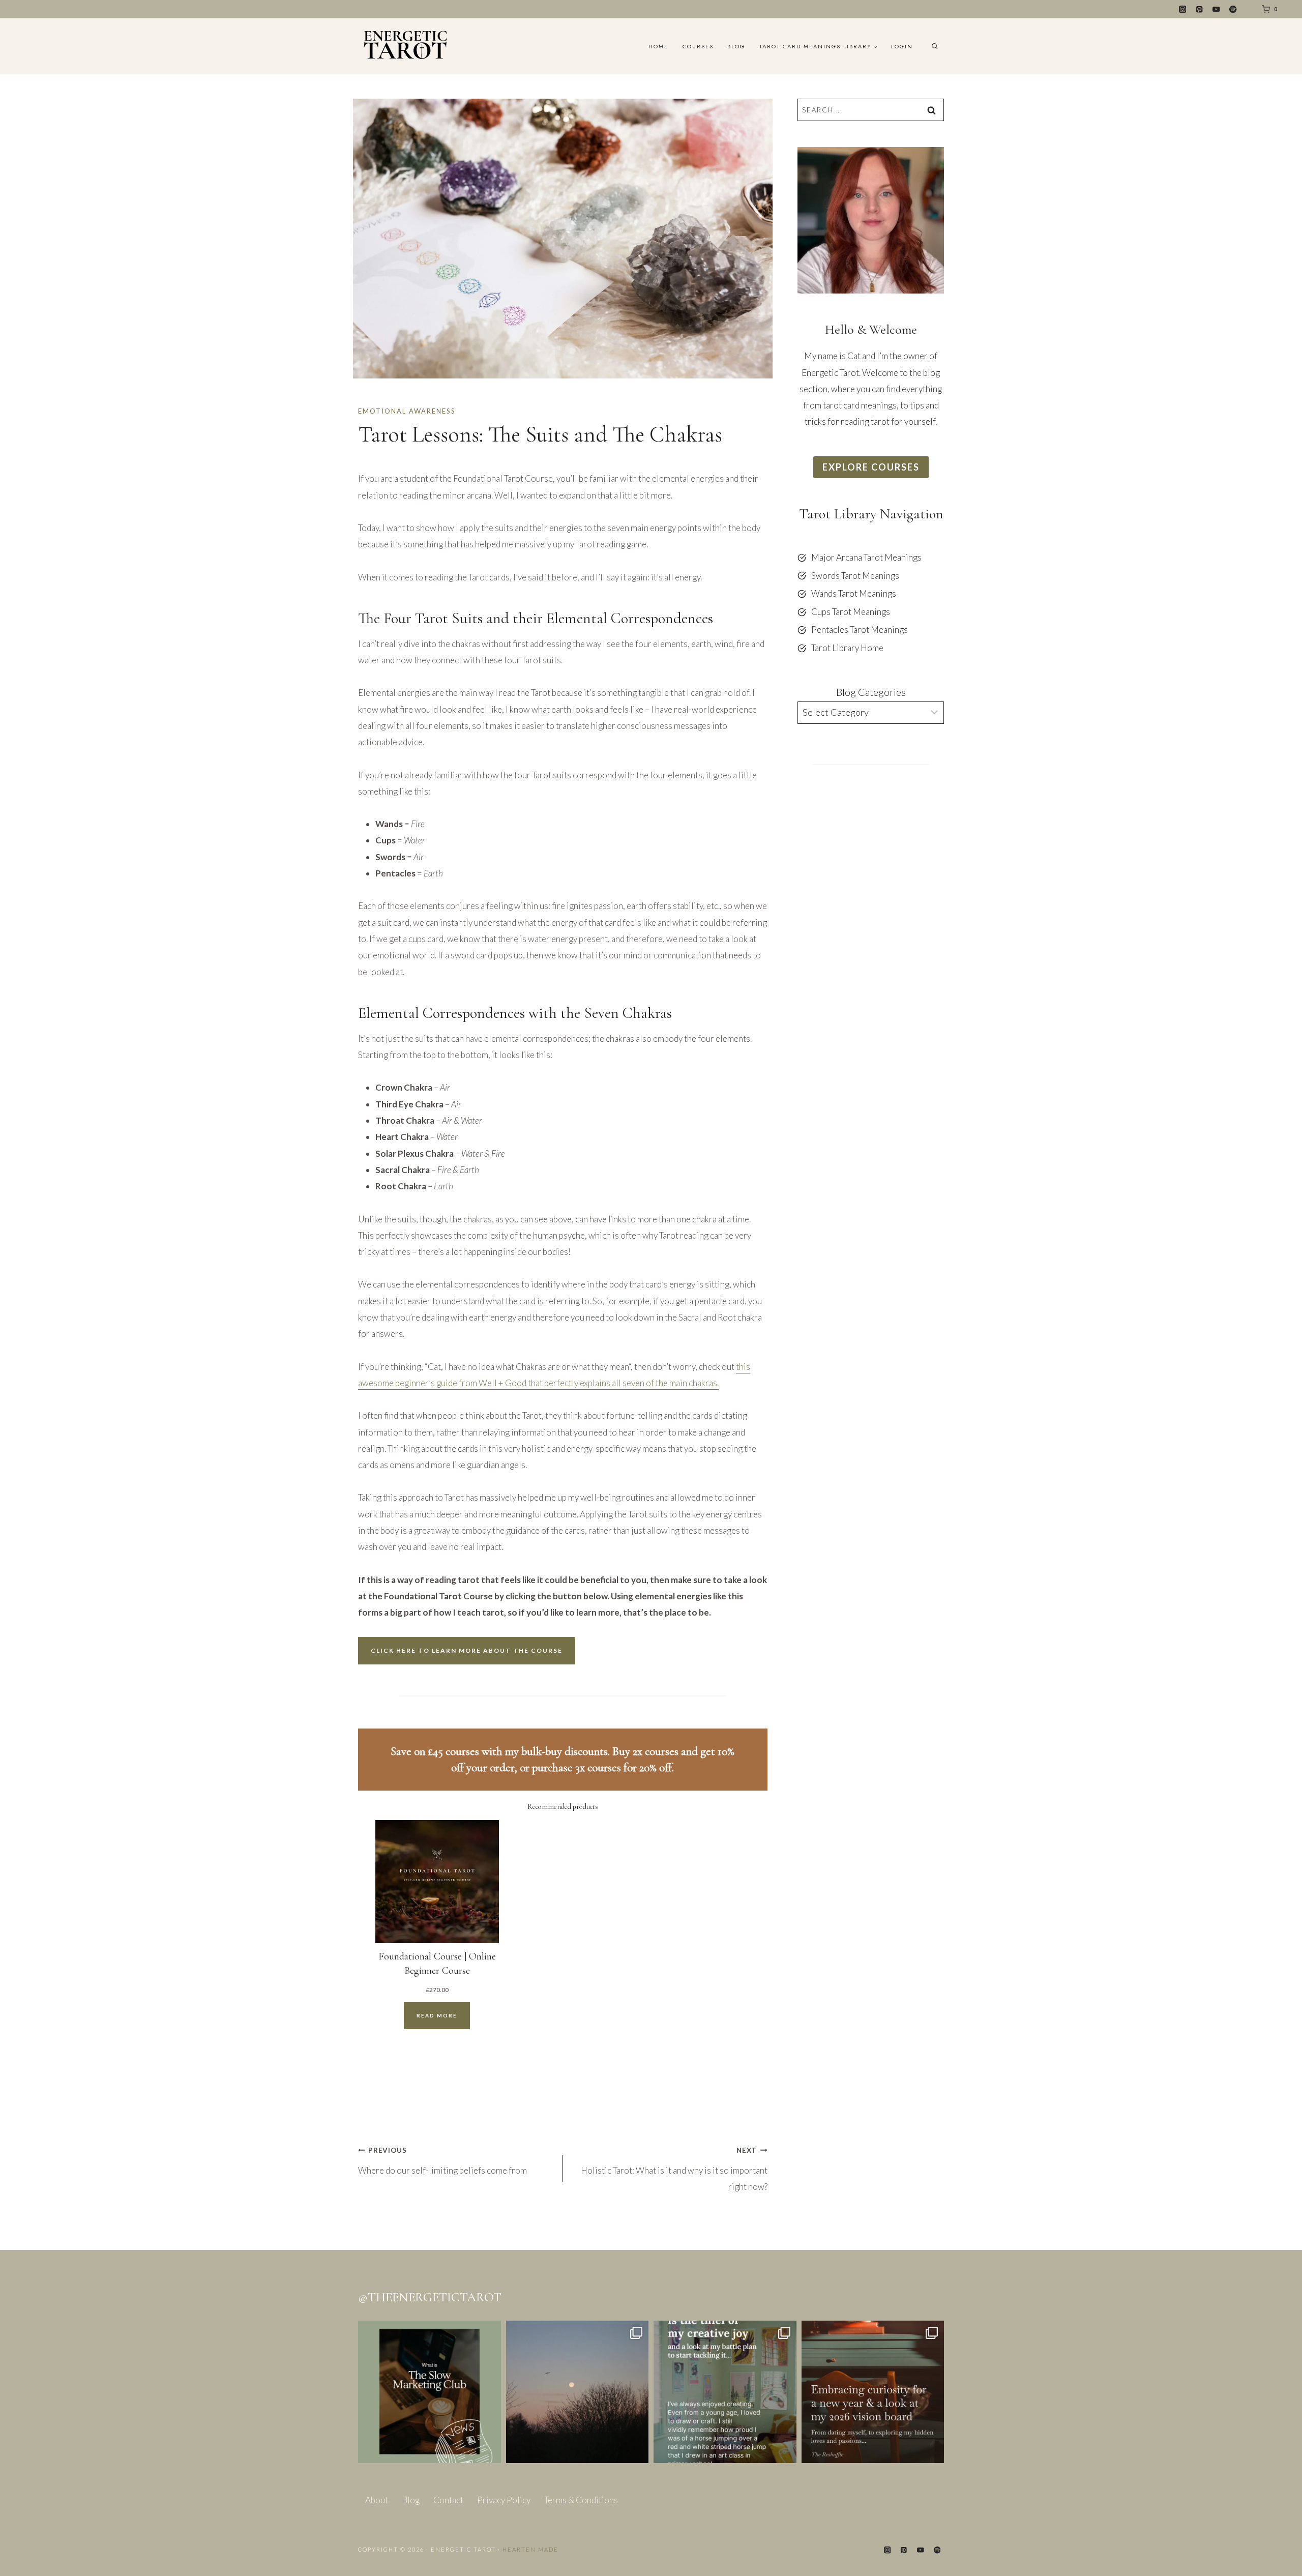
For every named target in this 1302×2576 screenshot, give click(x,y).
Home (658, 46)
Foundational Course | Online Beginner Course (437, 1964)
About (377, 2500)
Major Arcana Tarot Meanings (866, 557)
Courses (698, 46)
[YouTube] (1216, 9)
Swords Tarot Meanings (855, 576)
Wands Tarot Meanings (854, 593)
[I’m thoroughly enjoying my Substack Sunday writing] (725, 2392)
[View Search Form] (935, 47)
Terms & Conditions (581, 2500)
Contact (448, 2500)
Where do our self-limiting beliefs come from (442, 2161)
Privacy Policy (504, 2500)
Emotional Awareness (407, 411)
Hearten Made (530, 2549)
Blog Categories (871, 692)
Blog (736, 46)
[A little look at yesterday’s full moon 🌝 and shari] (578, 2392)
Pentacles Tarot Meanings (860, 630)
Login (902, 46)
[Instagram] (1183, 9)
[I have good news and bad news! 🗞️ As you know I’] (430, 2392)
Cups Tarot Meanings (851, 612)
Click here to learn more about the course (467, 1650)
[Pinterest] (1200, 9)
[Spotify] (1233, 9)
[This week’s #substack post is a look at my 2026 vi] (873, 2392)
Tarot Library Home (847, 648)
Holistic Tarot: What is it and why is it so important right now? (674, 2169)
